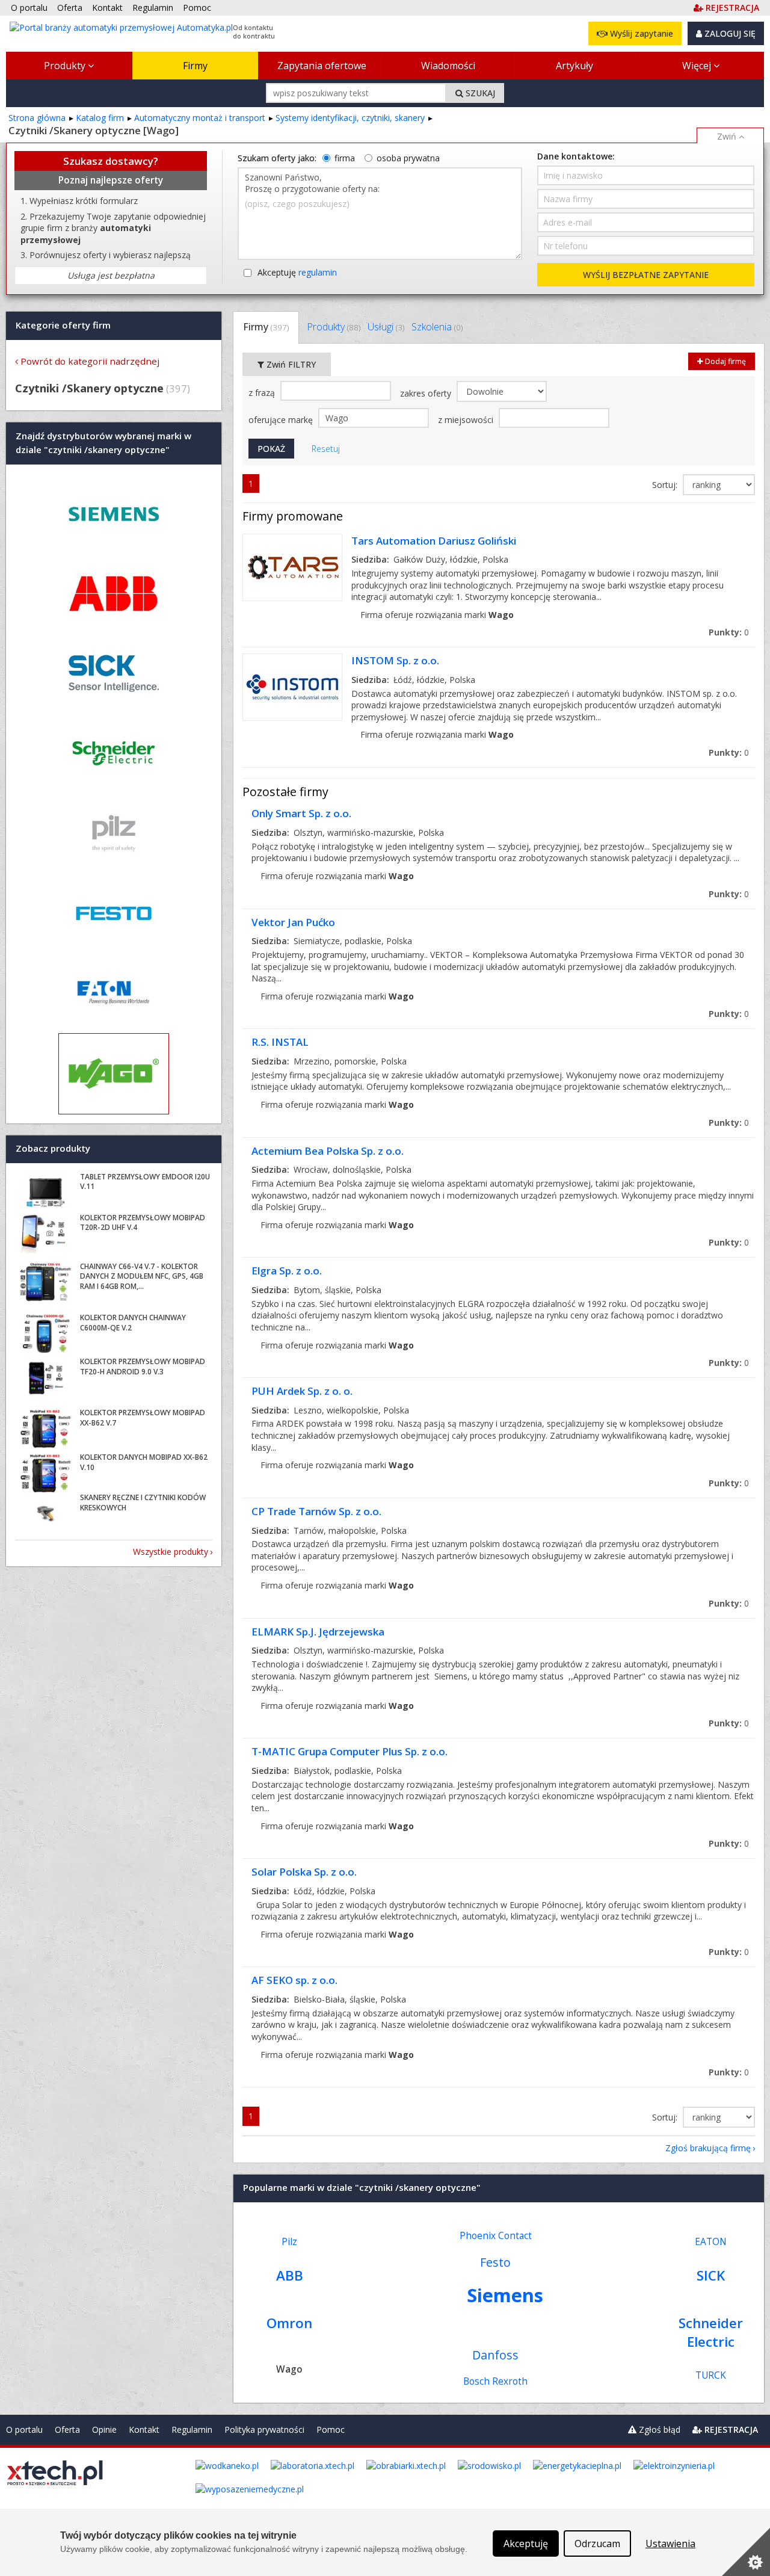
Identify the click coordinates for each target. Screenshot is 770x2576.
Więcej (698, 66)
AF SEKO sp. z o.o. (294, 1980)
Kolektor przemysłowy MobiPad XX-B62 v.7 (143, 1418)
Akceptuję (297, 272)
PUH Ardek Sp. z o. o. (302, 1391)
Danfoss (495, 2355)
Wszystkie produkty (171, 1552)
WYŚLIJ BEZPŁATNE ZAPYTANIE (646, 275)
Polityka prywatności (264, 2429)
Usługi (386, 327)
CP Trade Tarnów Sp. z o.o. (316, 1511)
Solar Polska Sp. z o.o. (304, 1872)
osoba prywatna (408, 158)
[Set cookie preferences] (746, 2552)
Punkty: (729, 632)
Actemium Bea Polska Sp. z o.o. (328, 1151)
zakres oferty (427, 393)
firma (345, 158)
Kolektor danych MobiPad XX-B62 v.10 (144, 1462)
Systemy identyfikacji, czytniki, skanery (350, 118)
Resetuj (326, 449)
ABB (290, 2275)
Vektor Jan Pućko (293, 922)
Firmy (195, 66)
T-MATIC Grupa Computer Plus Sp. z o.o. (350, 1751)
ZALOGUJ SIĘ (729, 33)
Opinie (104, 2429)
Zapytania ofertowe (322, 66)
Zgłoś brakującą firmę (708, 2148)
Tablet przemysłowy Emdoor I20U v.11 (145, 1182)
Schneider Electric (711, 2332)
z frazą (263, 393)
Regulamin (192, 2429)
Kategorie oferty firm (63, 325)
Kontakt (144, 2429)
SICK (711, 2275)
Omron (289, 2323)
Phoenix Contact (496, 2236)
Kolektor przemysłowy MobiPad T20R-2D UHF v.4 (143, 1223)
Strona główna (37, 118)
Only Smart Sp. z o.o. (301, 813)
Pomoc (331, 2429)
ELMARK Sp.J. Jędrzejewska (318, 1632)
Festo (495, 2262)
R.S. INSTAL (280, 1042)
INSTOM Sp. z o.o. (395, 660)
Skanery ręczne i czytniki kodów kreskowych (143, 1503)
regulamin (318, 272)
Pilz (289, 2242)
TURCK (711, 2375)
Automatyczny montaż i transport (200, 118)
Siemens (505, 2295)
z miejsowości (467, 420)
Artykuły (574, 66)
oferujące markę (282, 420)
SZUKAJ (479, 93)
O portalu (24, 2429)
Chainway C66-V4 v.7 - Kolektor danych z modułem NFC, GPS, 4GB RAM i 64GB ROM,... (142, 1277)
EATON (711, 2242)
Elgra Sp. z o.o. (287, 1271)
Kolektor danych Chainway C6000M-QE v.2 (133, 1323)
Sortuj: (666, 485)
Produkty (66, 66)
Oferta (67, 2429)
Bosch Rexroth (495, 2381)
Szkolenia (437, 327)
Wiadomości (448, 66)
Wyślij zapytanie (640, 33)
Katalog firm (100, 118)
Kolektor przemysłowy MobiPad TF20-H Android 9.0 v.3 (143, 1367)
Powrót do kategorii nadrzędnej (90, 361)
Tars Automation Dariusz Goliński (434, 541)
